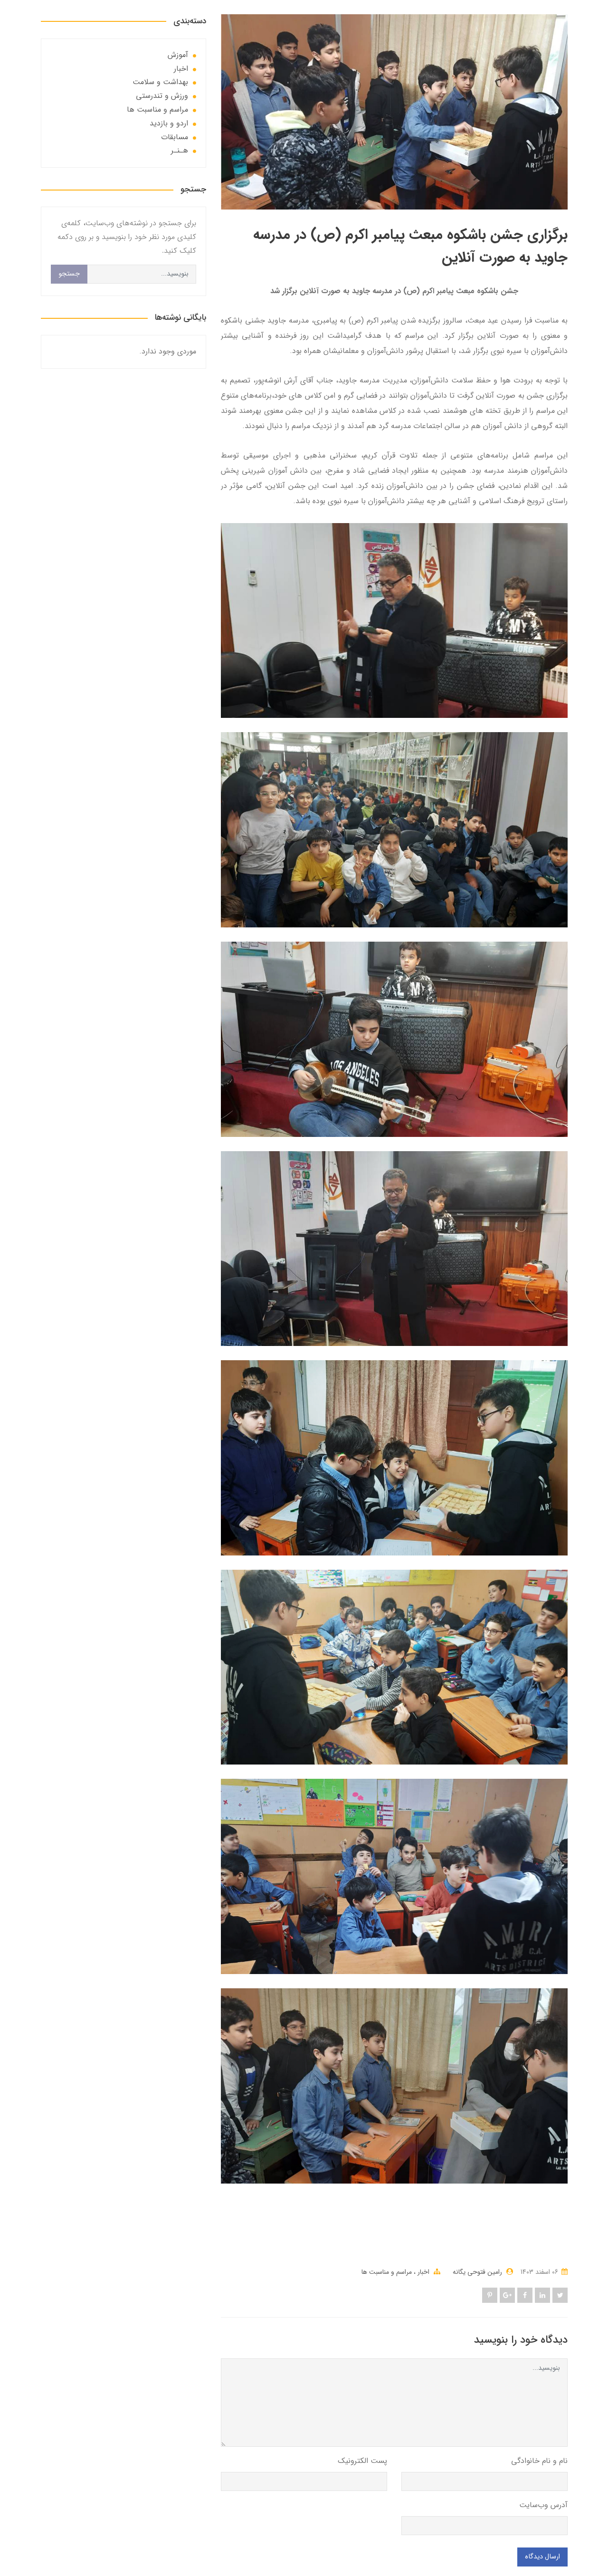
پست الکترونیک (362, 2461)
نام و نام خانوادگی (539, 2461)
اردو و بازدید (169, 123)
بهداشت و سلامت (160, 82)
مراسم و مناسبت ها (387, 2272)
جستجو (69, 274)
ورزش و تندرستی (162, 96)
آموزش (178, 55)
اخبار (423, 2272)
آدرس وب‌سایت (543, 2505)
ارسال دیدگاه (542, 2557)
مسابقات (175, 137)
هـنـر (180, 150)
